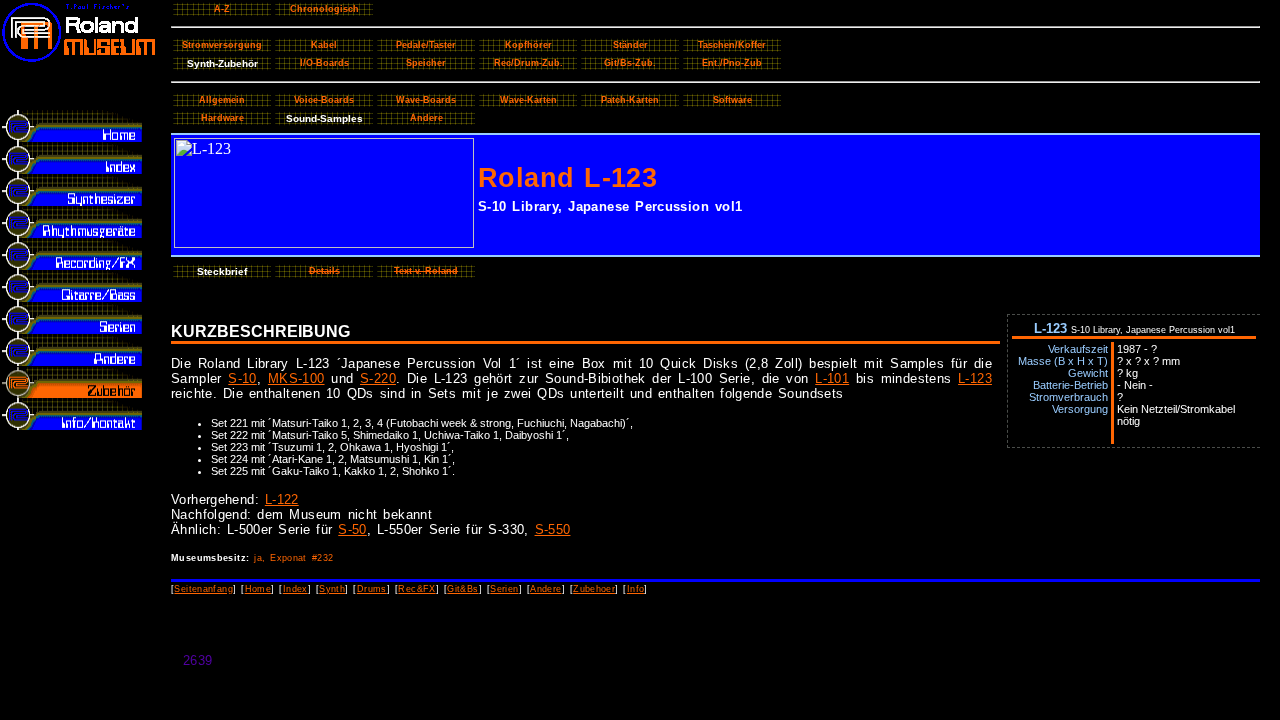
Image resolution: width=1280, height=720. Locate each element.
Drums (372, 589)
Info (636, 589)
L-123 (975, 378)
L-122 (282, 499)
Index (295, 589)
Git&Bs (462, 589)
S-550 (553, 529)
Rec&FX (416, 589)
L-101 (832, 378)
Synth (332, 589)
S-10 (242, 378)
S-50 (352, 529)
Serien (504, 589)
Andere (545, 589)
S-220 (378, 378)
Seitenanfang (203, 589)
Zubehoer (594, 589)
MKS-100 (296, 378)
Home (258, 589)
